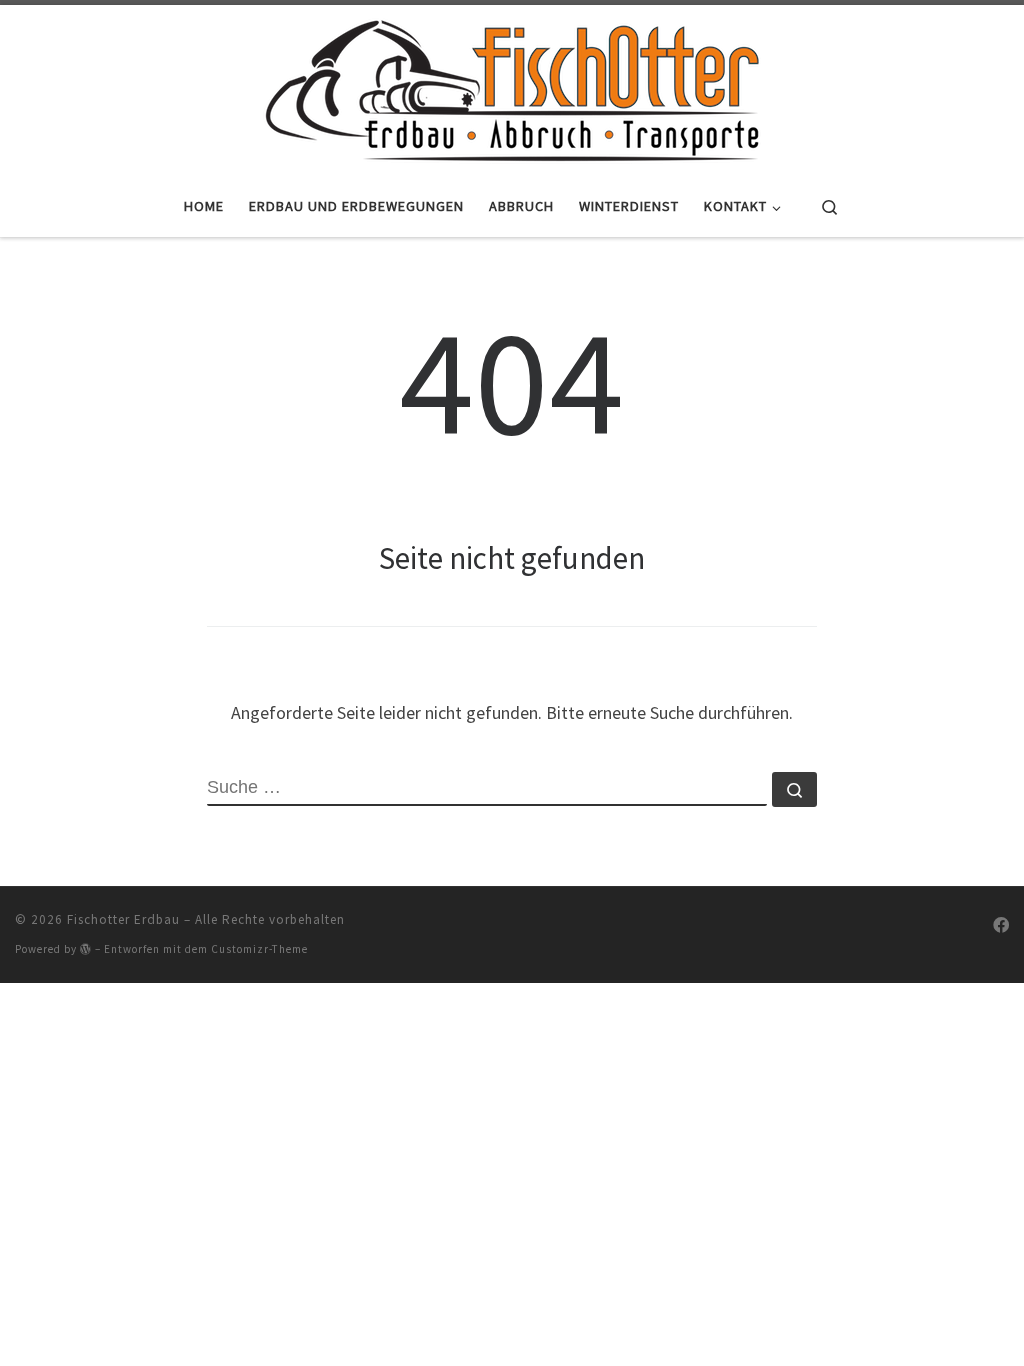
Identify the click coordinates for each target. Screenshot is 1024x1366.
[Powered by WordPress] (86, 948)
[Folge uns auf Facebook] (1001, 925)
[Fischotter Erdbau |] (512, 87)
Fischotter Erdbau (123, 919)
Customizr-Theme (259, 949)
